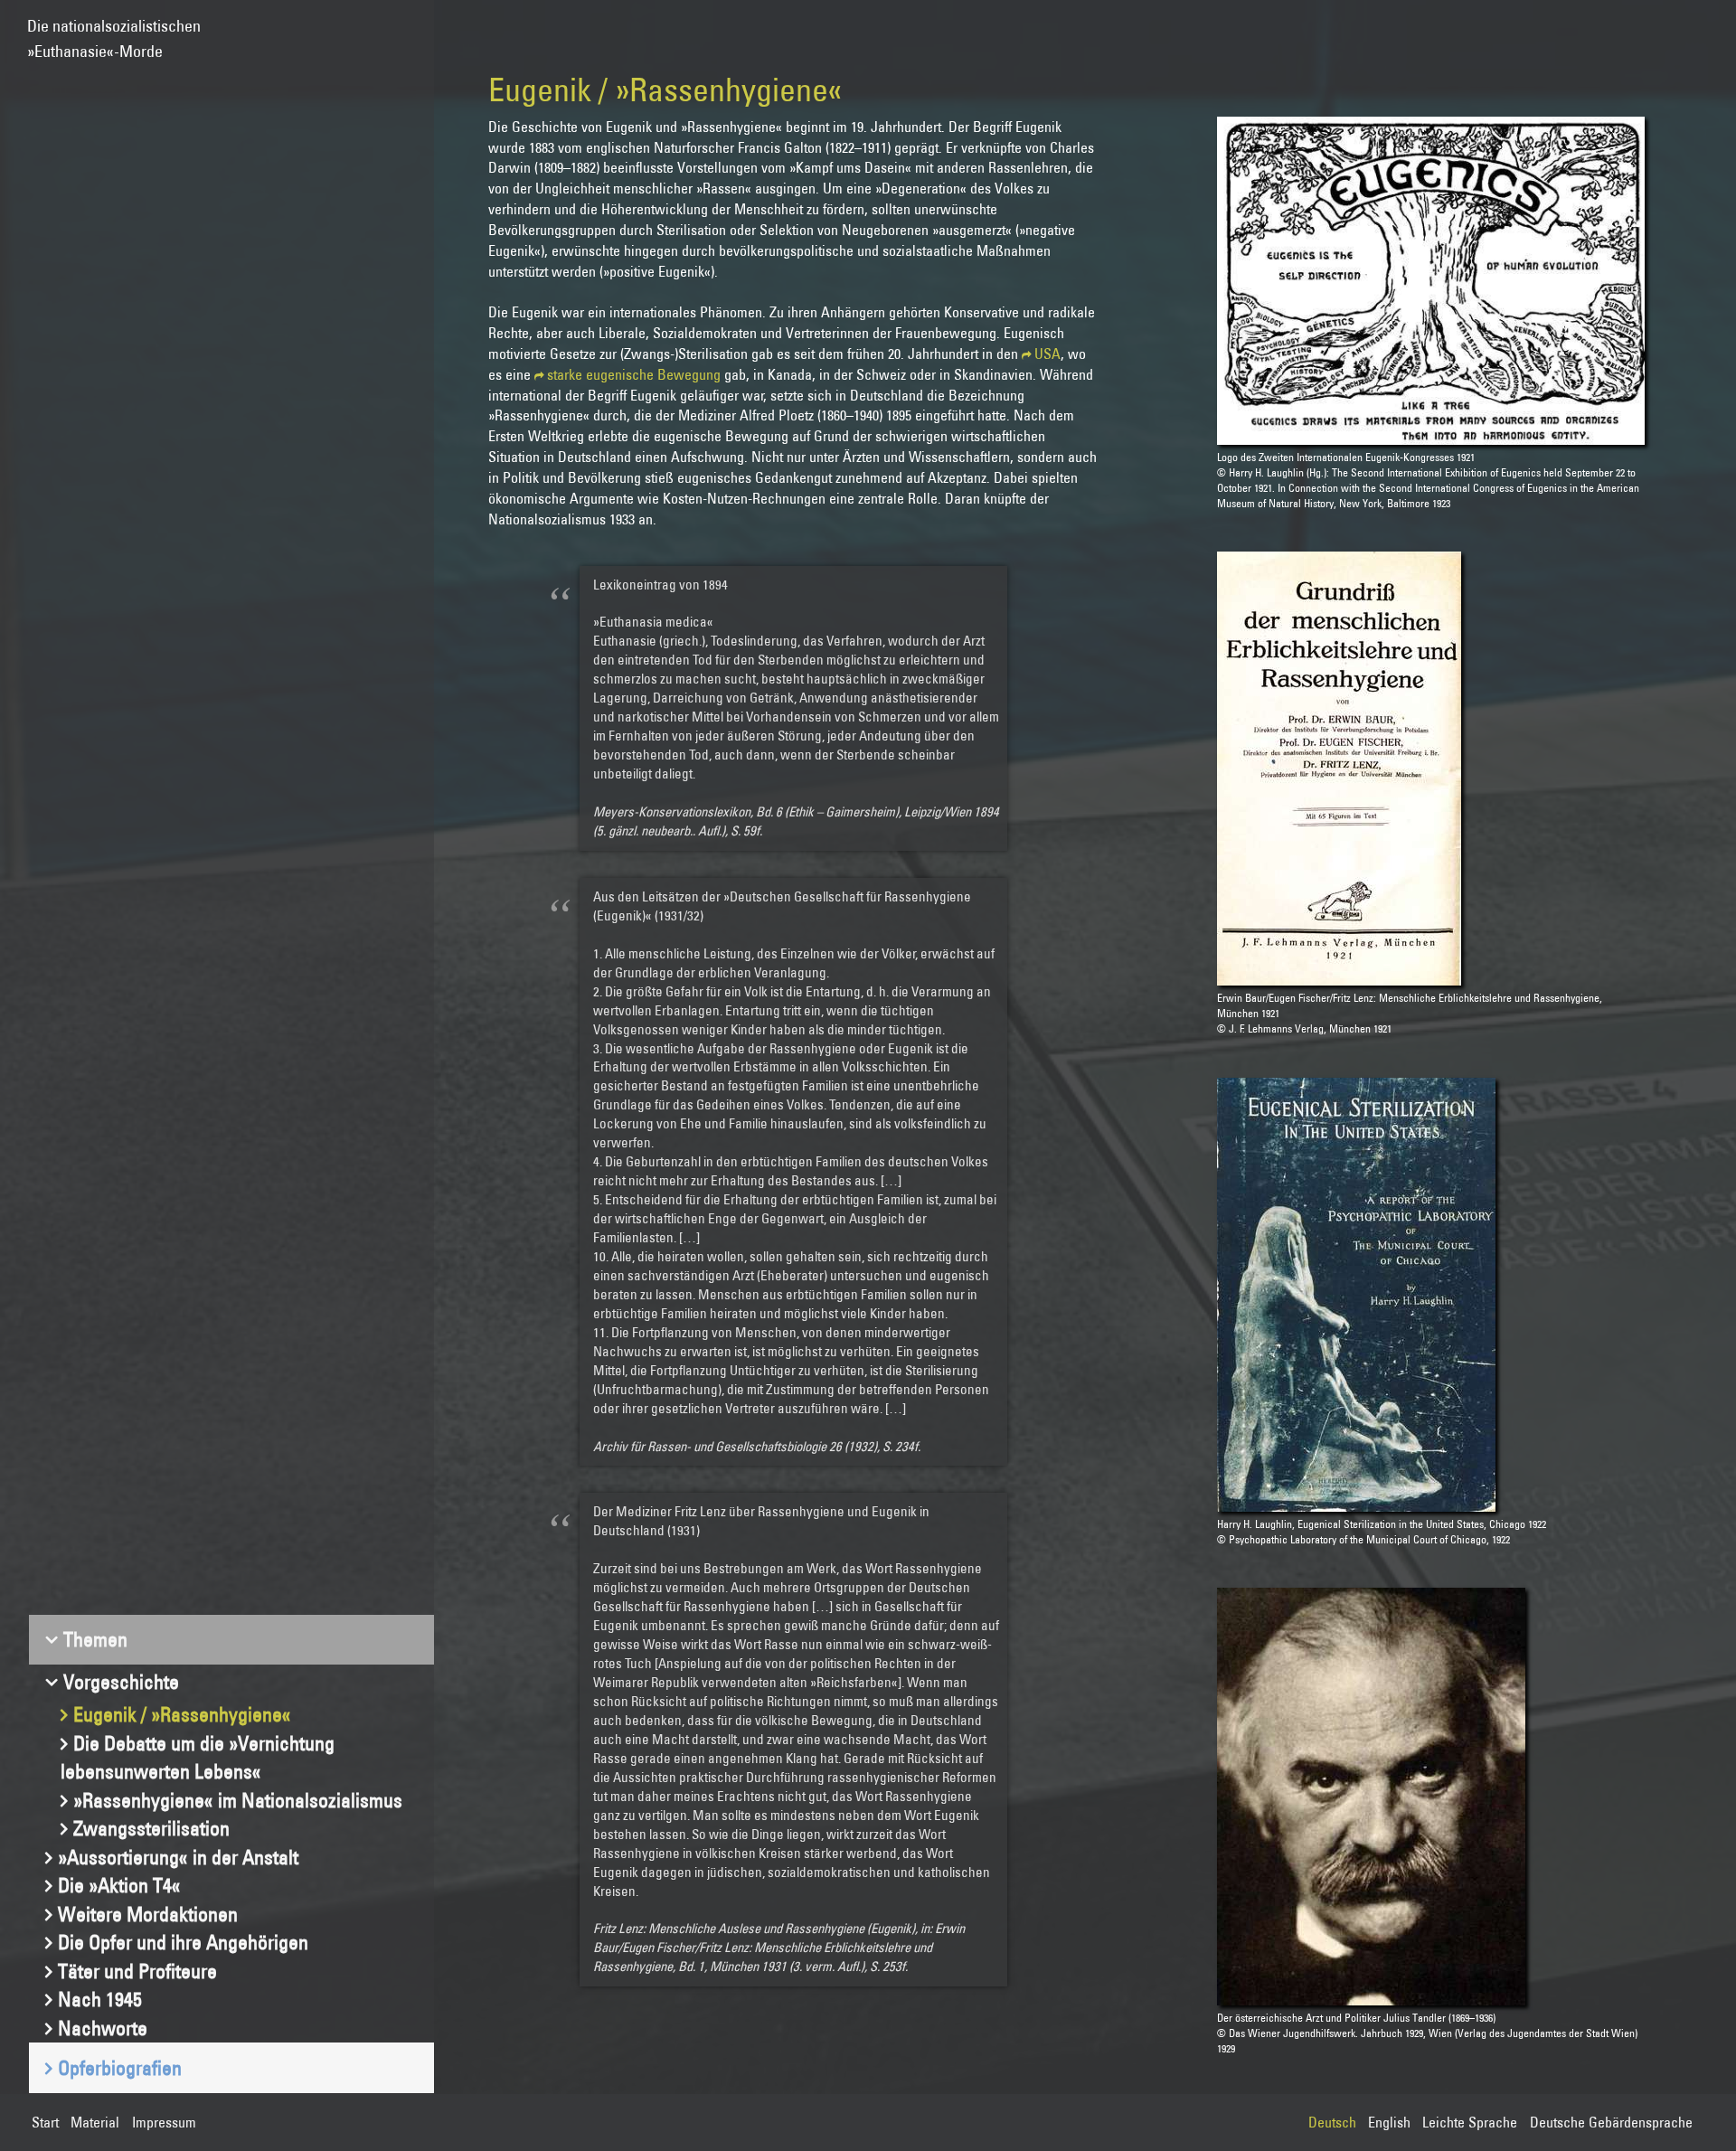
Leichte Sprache (1470, 2122)
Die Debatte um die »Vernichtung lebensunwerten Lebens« (198, 1758)
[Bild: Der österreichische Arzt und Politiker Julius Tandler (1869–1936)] (1371, 1797)
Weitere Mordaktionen (148, 1914)
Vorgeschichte (121, 1682)
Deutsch (1332, 2122)
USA (1047, 354)
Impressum (164, 2122)
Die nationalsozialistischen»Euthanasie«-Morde (114, 30)
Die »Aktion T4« (119, 1885)
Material (95, 2122)
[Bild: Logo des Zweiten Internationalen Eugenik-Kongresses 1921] (1430, 281)
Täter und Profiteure (137, 1971)
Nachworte (103, 2028)
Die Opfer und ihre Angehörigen (183, 1942)
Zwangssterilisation (151, 1828)
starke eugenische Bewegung (634, 374)
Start (45, 2122)
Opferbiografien (120, 2068)
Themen (95, 1639)
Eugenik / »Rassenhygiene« (182, 1714)
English (1389, 2122)
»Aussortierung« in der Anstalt (178, 1857)
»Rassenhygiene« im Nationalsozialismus (238, 1800)
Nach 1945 (100, 1999)
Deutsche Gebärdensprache (1611, 2122)
